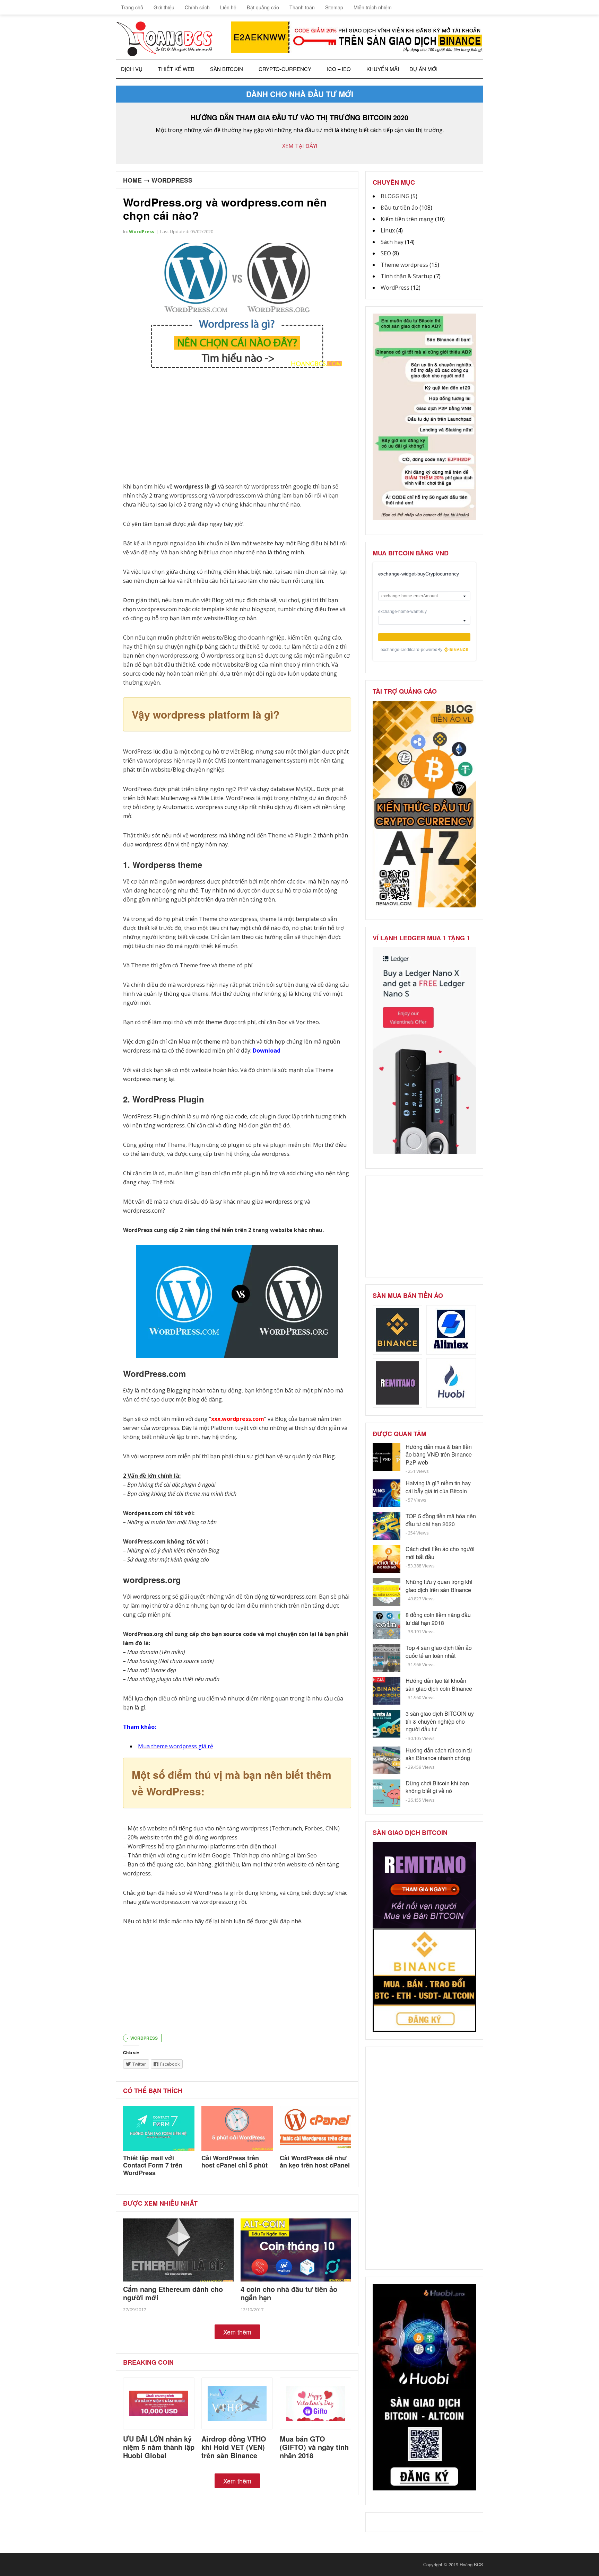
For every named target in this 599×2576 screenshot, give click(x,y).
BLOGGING (395, 196)
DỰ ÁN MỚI (423, 69)
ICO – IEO (339, 69)
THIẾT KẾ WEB (176, 69)
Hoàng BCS (471, 2564)
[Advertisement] (237, 427)
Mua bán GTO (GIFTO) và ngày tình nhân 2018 (314, 2447)
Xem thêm (237, 2332)
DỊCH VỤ (132, 69)
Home (132, 180)
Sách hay (392, 242)
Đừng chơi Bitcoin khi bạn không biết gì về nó (437, 1787)
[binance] (424, 518)
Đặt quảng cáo (263, 7)
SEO (386, 253)
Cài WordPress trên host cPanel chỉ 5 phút (235, 2162)
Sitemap (334, 7)
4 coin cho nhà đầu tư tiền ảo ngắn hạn (289, 2293)
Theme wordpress (404, 265)
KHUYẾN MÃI (383, 69)
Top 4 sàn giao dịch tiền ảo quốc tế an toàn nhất (439, 1651)
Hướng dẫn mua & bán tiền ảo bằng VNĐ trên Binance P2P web (439, 1454)
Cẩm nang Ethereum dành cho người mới (173, 2293)
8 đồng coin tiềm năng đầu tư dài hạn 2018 (438, 1619)
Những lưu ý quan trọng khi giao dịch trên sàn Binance (439, 1586)
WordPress (172, 180)
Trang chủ (131, 7)
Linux (388, 230)
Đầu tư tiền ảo (399, 208)
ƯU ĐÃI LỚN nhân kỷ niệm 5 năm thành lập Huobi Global (159, 2447)
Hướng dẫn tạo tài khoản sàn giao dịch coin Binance (439, 1684)
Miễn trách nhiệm (373, 7)
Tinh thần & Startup (407, 276)
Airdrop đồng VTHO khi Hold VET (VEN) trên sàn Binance (234, 2447)
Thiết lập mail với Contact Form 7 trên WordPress (153, 2165)
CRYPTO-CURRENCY (285, 69)
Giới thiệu (164, 7)
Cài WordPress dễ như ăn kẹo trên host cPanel (315, 2162)
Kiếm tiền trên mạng (407, 219)
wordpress (144, 2038)
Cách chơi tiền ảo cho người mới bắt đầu (440, 1553)
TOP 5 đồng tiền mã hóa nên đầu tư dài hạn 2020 (441, 1520)
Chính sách (197, 7)
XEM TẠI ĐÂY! (300, 146)
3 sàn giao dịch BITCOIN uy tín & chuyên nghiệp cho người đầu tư (440, 1721)
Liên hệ (228, 7)
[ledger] (424, 1152)
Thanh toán (302, 7)
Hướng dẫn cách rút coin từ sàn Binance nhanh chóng (439, 1754)
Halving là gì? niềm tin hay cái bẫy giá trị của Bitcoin (438, 1487)
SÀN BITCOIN (227, 69)
